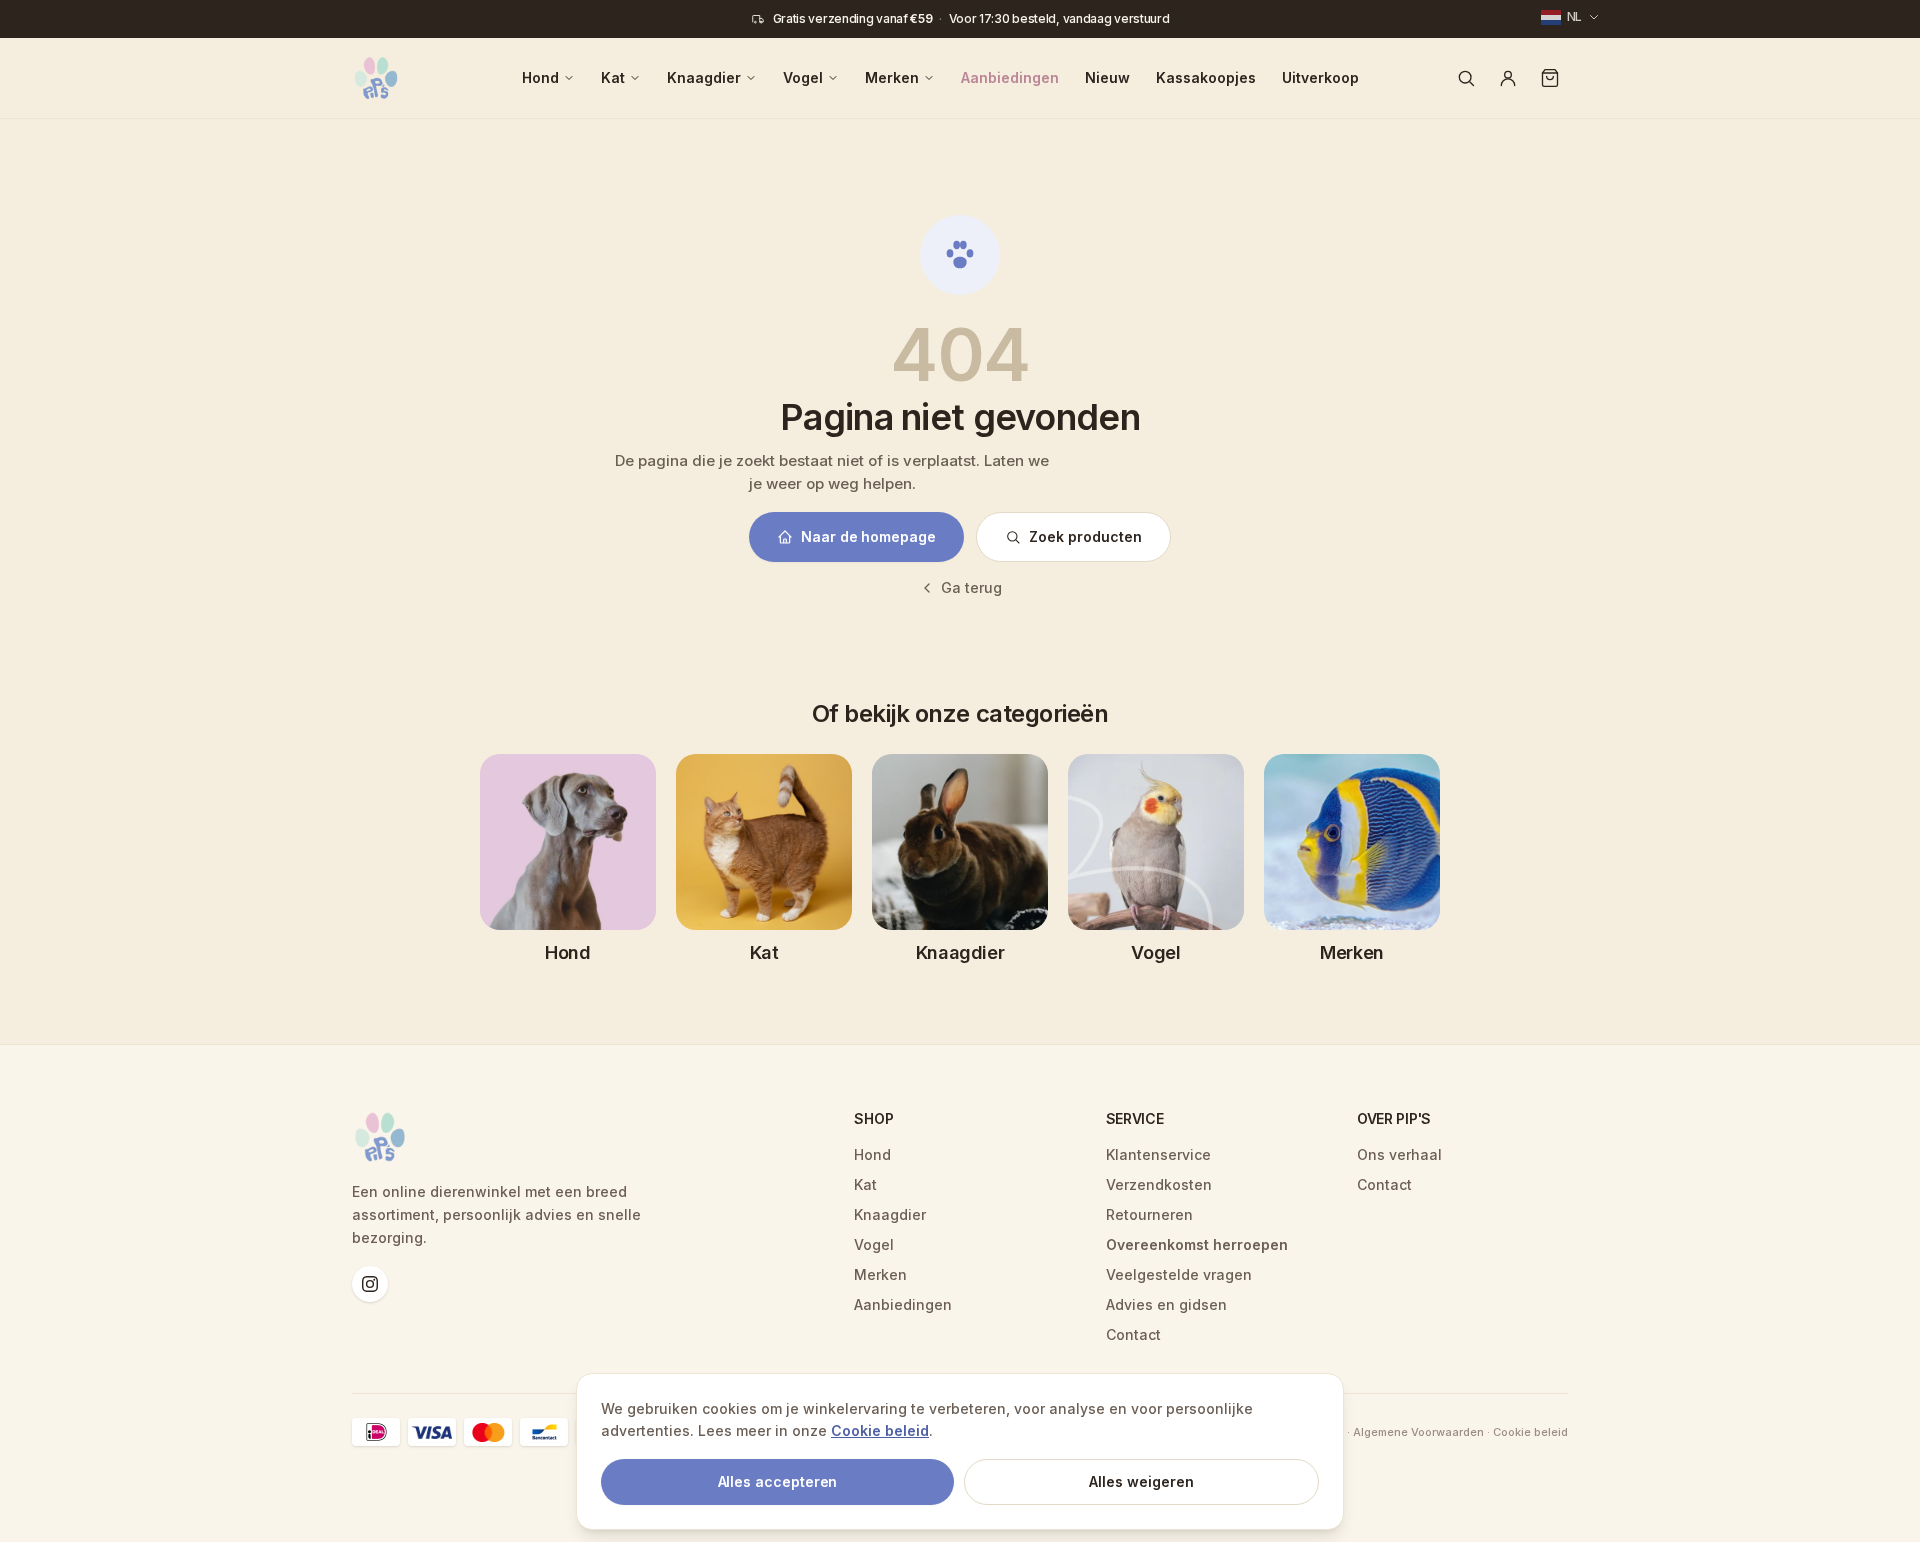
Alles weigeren (1141, 1481)
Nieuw (1107, 77)
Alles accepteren (778, 1481)
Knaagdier (704, 77)
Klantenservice (1158, 1154)
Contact (1133, 1334)
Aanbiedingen (1010, 77)
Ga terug (971, 587)
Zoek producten (1085, 536)
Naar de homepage (868, 536)
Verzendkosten (1159, 1184)
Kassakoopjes (1206, 77)
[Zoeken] (1466, 78)
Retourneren (1149, 1214)
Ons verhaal (1399, 1154)
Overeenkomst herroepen (1197, 1244)
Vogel (803, 77)
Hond (540, 77)
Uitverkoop (1320, 77)
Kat (613, 77)
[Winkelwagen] (1550, 78)
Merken (892, 77)
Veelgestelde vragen (1179, 1274)
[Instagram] (370, 1284)
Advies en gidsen (1166, 1304)
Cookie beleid (880, 1430)
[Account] (1508, 78)
